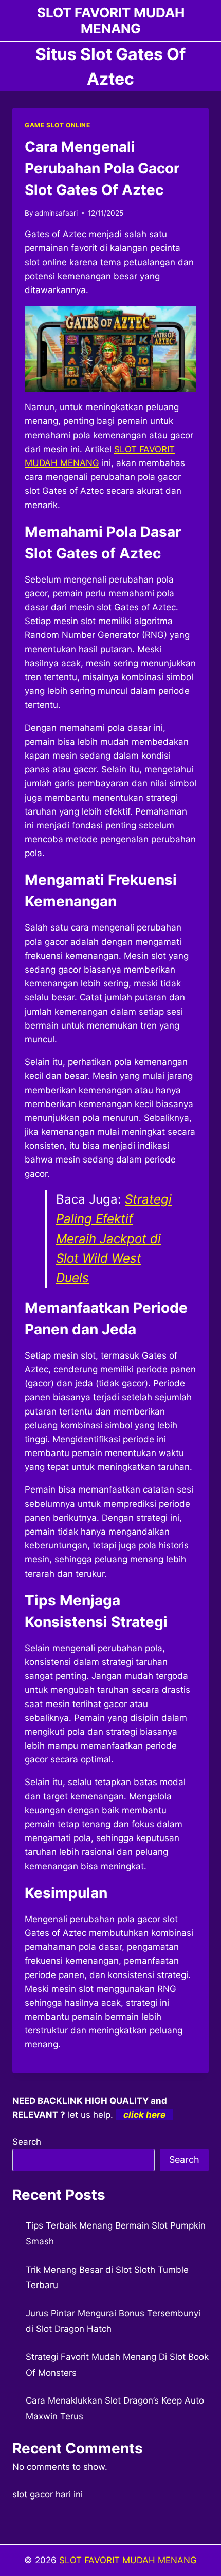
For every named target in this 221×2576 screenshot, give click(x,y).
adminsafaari (56, 213)
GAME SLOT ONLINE (58, 125)
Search (27, 2142)
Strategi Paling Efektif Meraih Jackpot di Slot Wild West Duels (114, 1239)
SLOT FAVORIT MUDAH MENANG (128, 2560)
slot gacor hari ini (48, 2494)
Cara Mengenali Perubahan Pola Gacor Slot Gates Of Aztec (102, 168)
